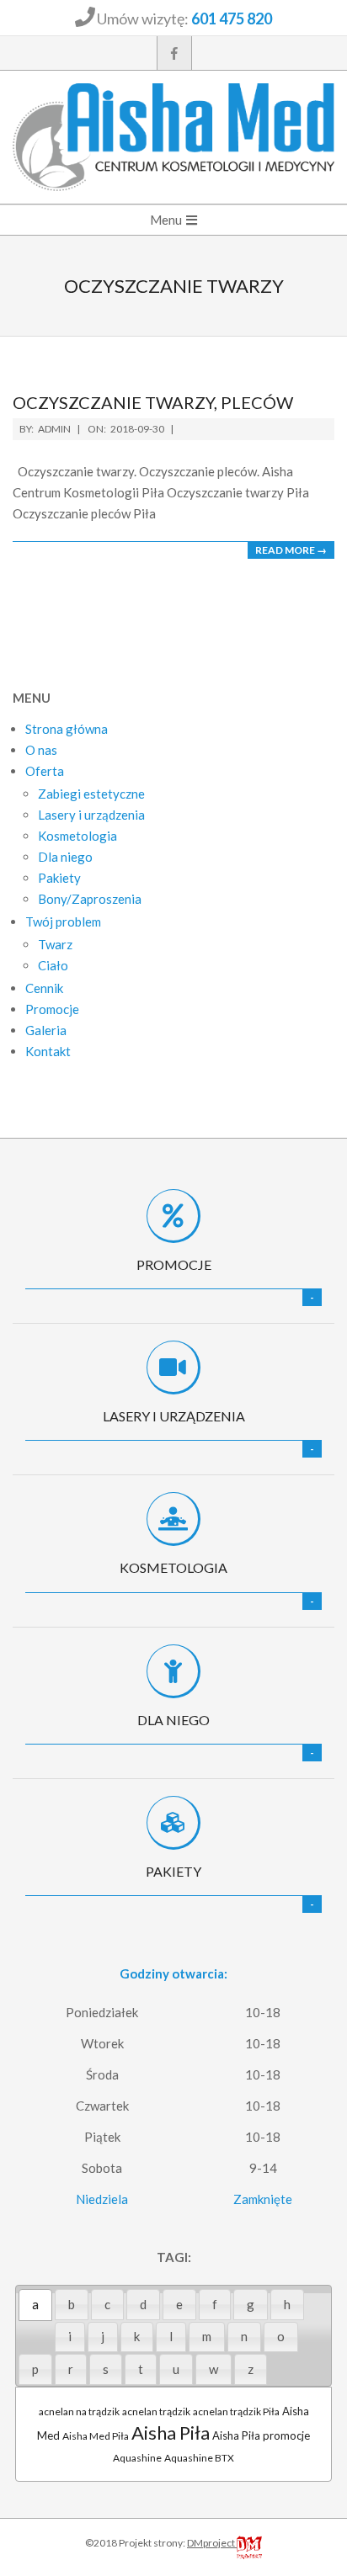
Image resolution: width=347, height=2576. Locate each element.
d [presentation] (143, 2304)
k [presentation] (137, 2336)
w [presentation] (214, 2369)
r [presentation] (71, 2369)
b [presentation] (72, 2304)
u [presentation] (176, 2369)
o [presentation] (281, 2336)
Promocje (174, 1264)
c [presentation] (107, 2304)
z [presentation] (251, 2369)
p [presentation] (35, 2369)
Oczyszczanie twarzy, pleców (153, 402)
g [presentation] (251, 2304)
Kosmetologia (173, 1567)
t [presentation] (141, 2369)
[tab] (35, 2305)
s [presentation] (106, 2369)
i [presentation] (70, 2336)
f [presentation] (215, 2304)
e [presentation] (179, 2304)
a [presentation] (35, 2304)
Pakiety (173, 1871)
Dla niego (173, 1720)
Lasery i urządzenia (174, 1416)
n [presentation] (244, 2336)
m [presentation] (207, 2336)
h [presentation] (287, 2304)
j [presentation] (103, 2336)
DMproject (212, 2543)
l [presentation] (171, 2336)
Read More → (291, 550)
